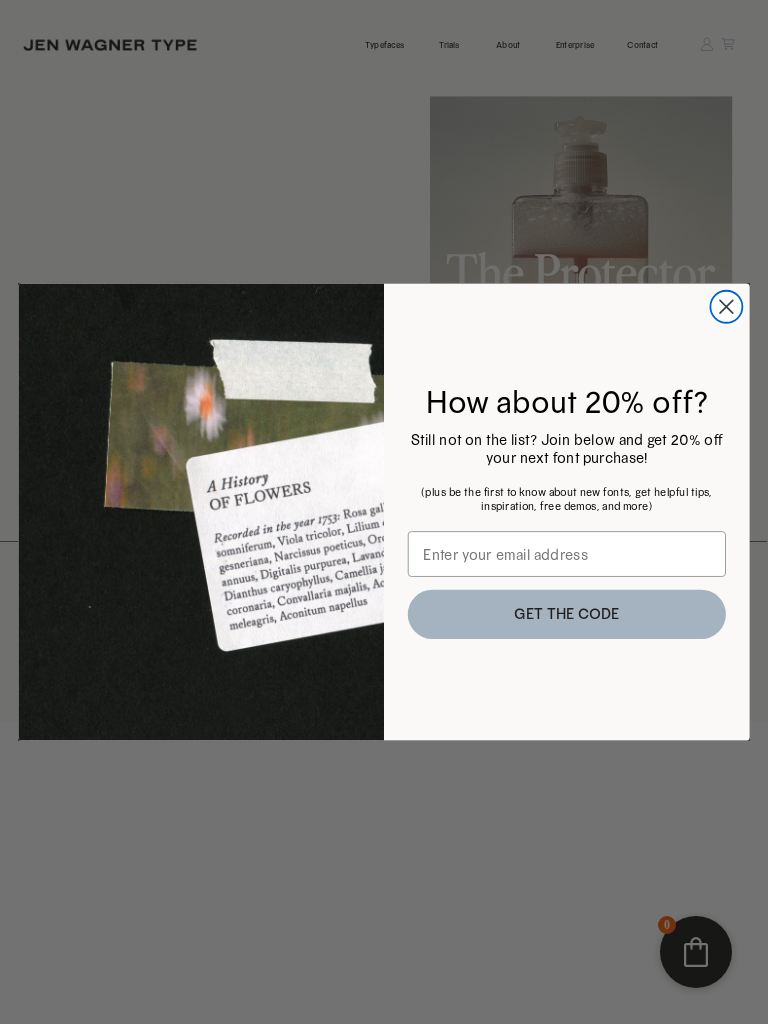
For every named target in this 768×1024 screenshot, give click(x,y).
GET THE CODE (566, 614)
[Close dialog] (726, 307)
